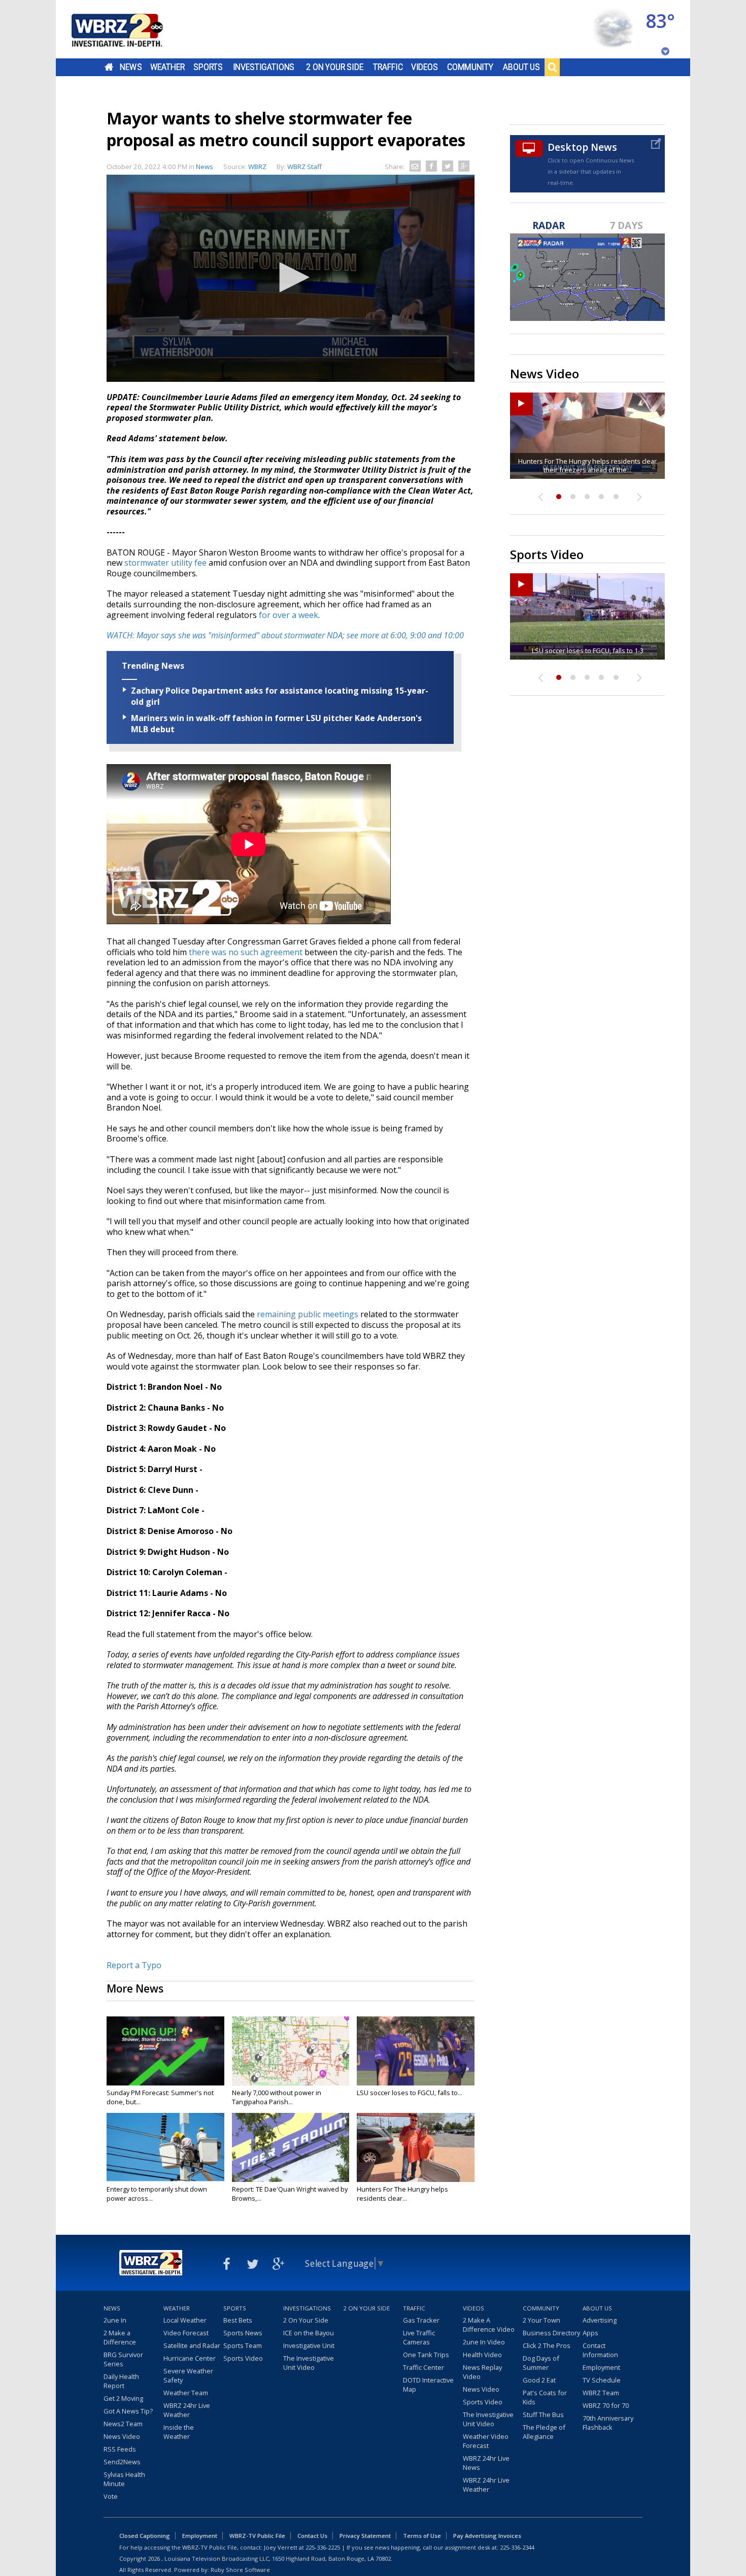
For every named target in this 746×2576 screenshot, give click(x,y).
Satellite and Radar (192, 2345)
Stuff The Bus (543, 2415)
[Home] (129, 29)
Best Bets (238, 2320)
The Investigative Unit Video (309, 2363)
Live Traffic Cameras (419, 2337)
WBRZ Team (601, 2393)
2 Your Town (541, 2320)
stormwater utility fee (165, 563)
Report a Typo (134, 1965)
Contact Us (312, 2536)
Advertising (600, 2320)
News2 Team (123, 2424)
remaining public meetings (308, 1314)
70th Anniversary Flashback (608, 2423)
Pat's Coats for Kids (545, 2397)
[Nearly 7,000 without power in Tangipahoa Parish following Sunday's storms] (291, 2051)
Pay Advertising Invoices (487, 2536)
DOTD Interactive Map (428, 2385)
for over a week (289, 615)
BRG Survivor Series (123, 2359)
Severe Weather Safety (188, 2375)
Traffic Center (423, 2367)
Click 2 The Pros (547, 2345)
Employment (601, 2367)
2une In (115, 2320)
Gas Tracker (421, 2320)
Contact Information (600, 2350)
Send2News (122, 2462)
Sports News (243, 2333)
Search (552, 67)
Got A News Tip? (128, 2411)
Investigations (264, 67)
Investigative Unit (309, 2345)
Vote (111, 2496)
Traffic (388, 67)
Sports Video (243, 2358)
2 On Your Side (335, 67)
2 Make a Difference (120, 2337)
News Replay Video (482, 2372)
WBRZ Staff (304, 167)
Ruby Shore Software (240, 2570)
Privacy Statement (365, 2536)
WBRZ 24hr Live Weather (187, 2410)
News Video (122, 2436)
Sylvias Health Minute (124, 2479)
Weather (167, 67)
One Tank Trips (426, 2355)
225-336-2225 (323, 2547)
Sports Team (243, 2345)
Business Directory (551, 2333)
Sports (208, 67)
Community (470, 67)
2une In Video (484, 2342)
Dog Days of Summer (541, 2363)
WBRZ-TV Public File (257, 2536)
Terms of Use (422, 2536)
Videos (425, 67)
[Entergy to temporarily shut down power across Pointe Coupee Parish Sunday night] (165, 2147)
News (131, 67)
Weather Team (186, 2393)
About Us (521, 67)
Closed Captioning (145, 2536)
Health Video (482, 2355)
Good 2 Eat (539, 2380)
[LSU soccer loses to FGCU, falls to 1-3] (416, 2051)
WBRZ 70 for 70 (606, 2405)
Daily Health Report (121, 2381)
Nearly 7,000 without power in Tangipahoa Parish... (277, 2097)
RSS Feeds (120, 2449)
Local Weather (185, 2320)
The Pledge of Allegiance (544, 2432)
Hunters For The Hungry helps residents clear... (402, 2194)
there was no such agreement (246, 952)
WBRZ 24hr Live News (486, 2463)
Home (109, 67)
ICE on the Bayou (309, 2333)
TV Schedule (602, 2380)
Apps (590, 2333)
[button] (291, 277)
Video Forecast (186, 2333)
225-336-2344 (517, 2547)
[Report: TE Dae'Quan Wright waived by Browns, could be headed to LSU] (291, 2147)
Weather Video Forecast (486, 2441)
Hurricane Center (190, 2358)
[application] (291, 278)
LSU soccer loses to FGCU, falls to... (410, 2093)
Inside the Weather (179, 2432)
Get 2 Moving (123, 2398)
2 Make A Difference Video (489, 2325)
